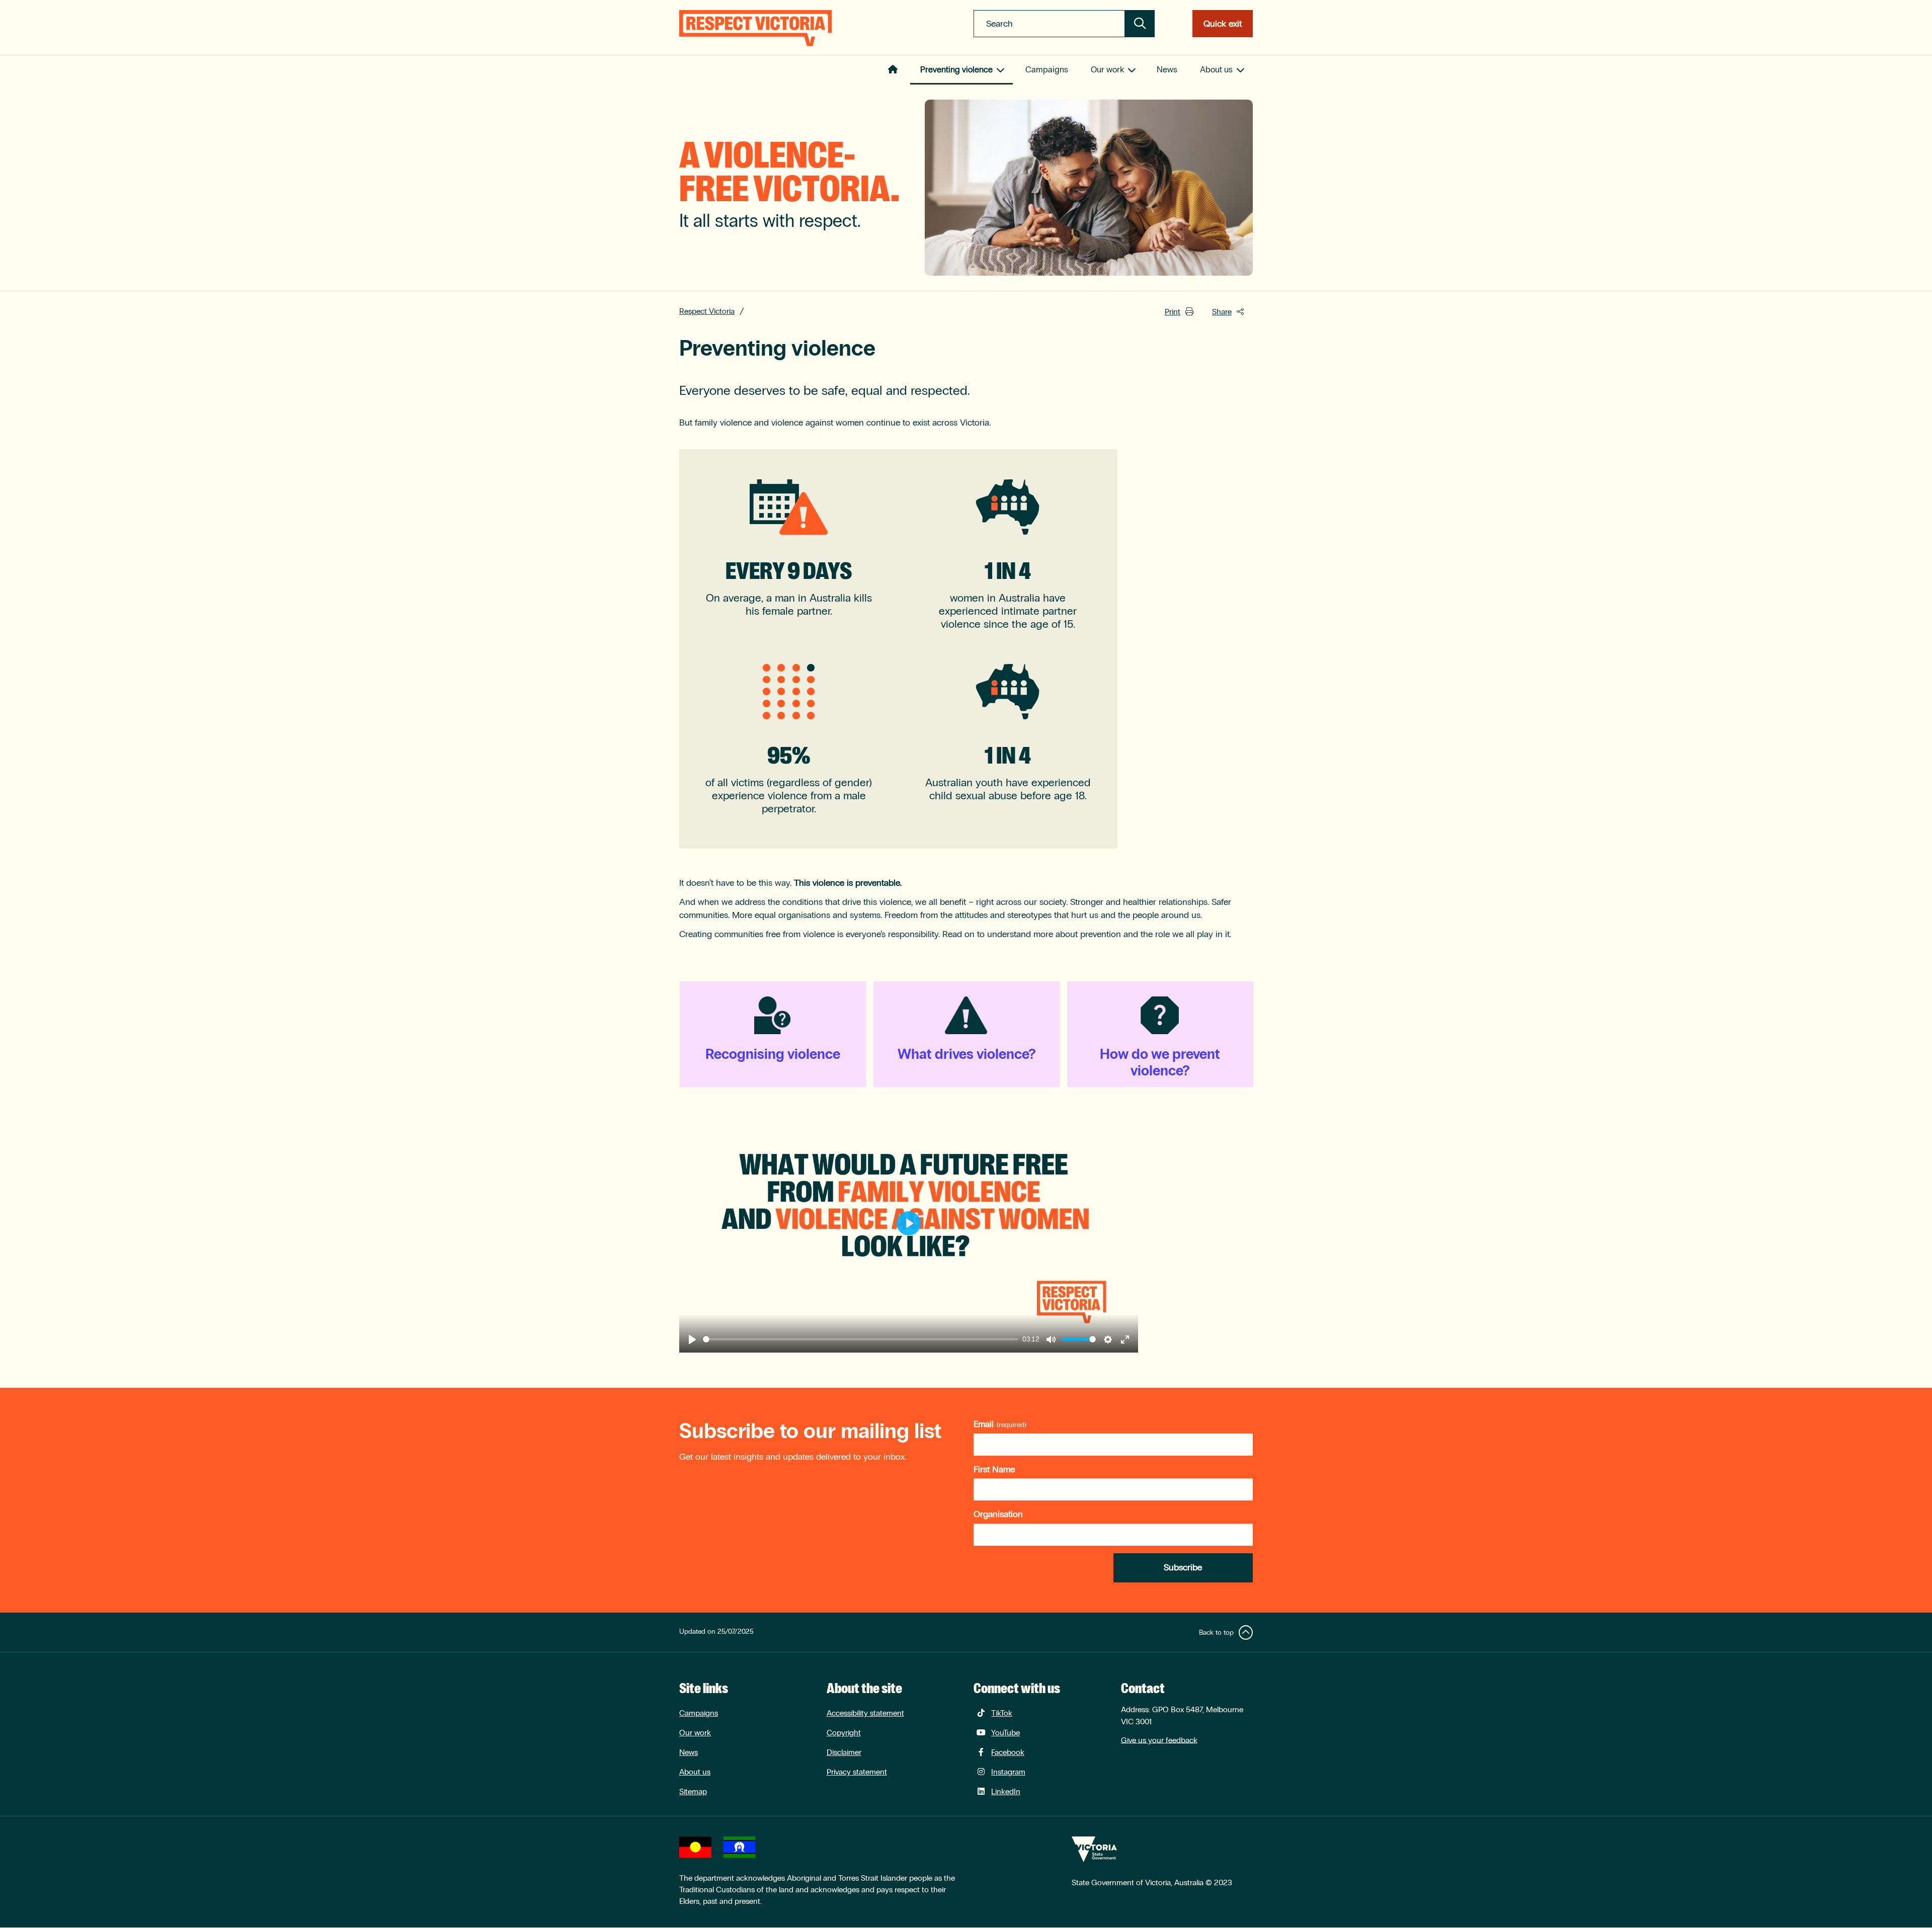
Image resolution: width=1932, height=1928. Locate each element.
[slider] (861, 1339)
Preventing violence (956, 70)
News (1167, 70)
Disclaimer (844, 1752)
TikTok (1002, 1713)
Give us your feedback (1159, 1740)
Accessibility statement (865, 1713)
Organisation (998, 1514)
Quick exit (1223, 24)
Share (1222, 312)
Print (1173, 312)
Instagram (1008, 1772)
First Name (994, 1469)
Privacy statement (857, 1772)
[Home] (755, 28)
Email (984, 1424)
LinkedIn (1006, 1791)
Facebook (1008, 1752)
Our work (1107, 70)
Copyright (844, 1733)
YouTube (1005, 1733)
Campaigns (1047, 70)
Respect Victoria (707, 311)
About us (1216, 70)
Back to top (1216, 1632)
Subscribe (1183, 1567)
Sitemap (693, 1791)
